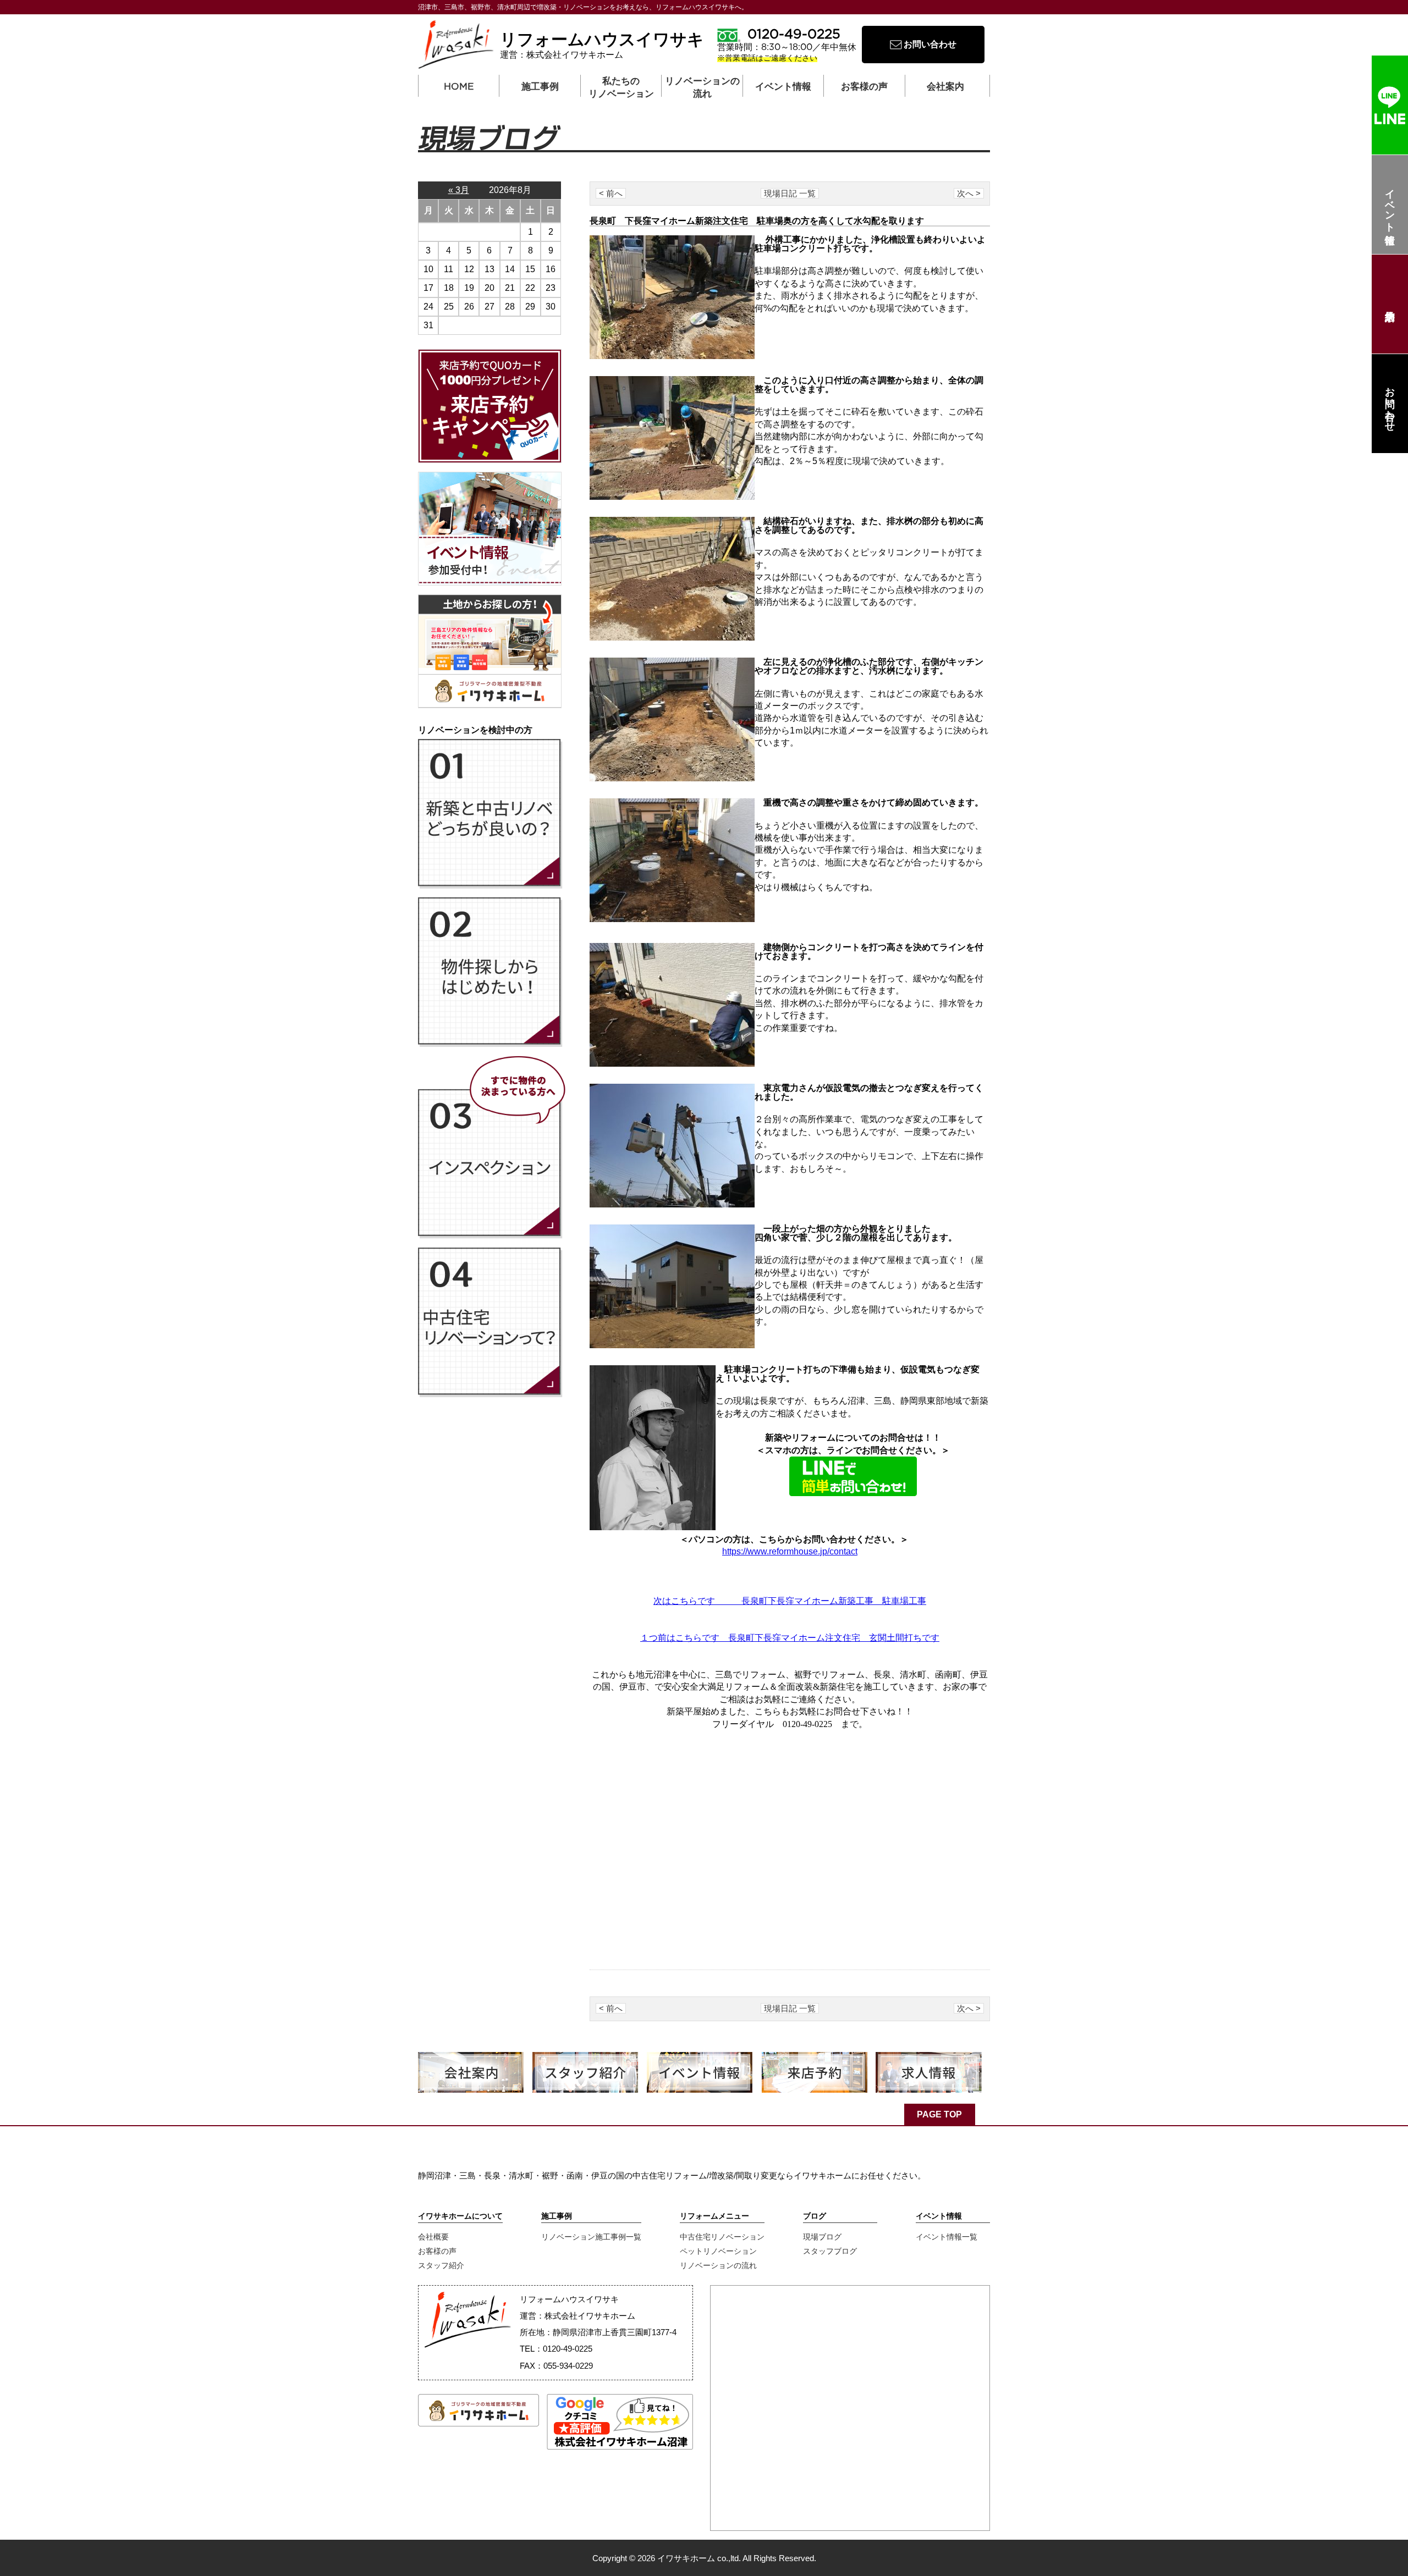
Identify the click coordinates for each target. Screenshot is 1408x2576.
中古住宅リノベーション (722, 2237)
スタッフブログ (830, 2251)
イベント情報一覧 (947, 2237)
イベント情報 (1390, 205)
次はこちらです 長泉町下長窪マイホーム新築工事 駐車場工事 (790, 1601)
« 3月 (459, 190)
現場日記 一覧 (790, 193)
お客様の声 (437, 2251)
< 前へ (611, 193)
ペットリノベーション (718, 2251)
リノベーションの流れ (702, 86)
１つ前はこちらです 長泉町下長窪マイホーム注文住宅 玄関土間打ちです (790, 1638)
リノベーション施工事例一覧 (591, 2237)
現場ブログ (822, 2237)
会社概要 (433, 2237)
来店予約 (1390, 304)
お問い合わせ (1390, 404)
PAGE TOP (939, 2114)
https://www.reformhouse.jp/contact (790, 1551)
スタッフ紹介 (441, 2265)
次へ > (969, 193)
